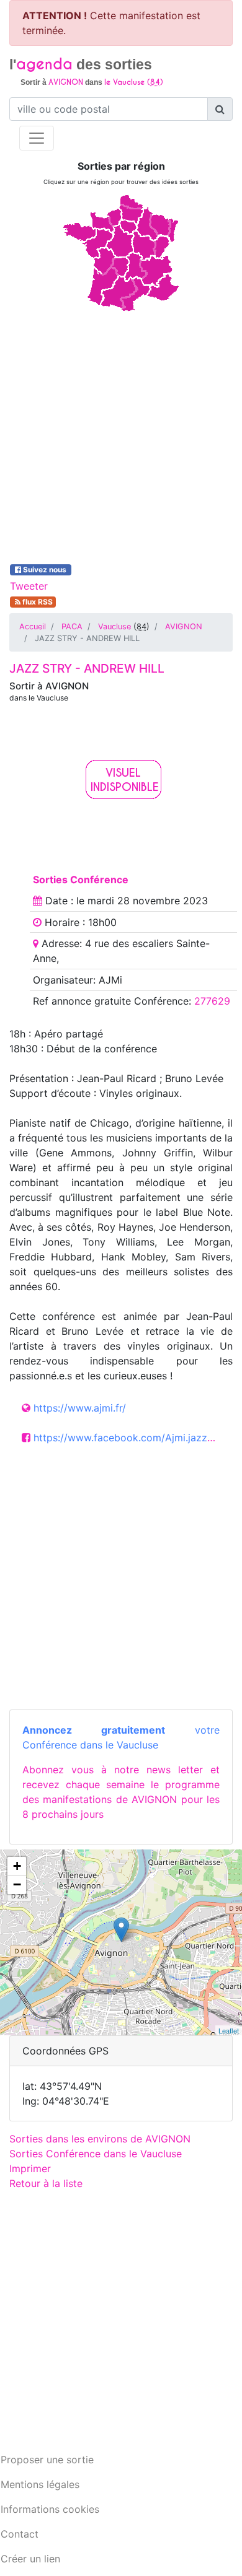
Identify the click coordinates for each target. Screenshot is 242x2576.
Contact (20, 2534)
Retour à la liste (46, 2183)
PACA (72, 627)
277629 (212, 1001)
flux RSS (37, 602)
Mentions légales (40, 2484)
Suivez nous (45, 570)
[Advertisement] (121, 435)
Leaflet (229, 2030)
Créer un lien (30, 2559)
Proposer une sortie (47, 2460)
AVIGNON (184, 627)
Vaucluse (114, 627)
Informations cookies (50, 2509)
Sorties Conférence (81, 880)
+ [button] (17, 1866)
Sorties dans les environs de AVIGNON (100, 2139)
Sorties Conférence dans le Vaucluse (96, 2154)
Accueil (33, 627)
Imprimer (30, 2168)
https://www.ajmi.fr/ (80, 1408)
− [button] (17, 1884)
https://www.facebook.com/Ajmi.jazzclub (130, 1438)
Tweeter (29, 586)
